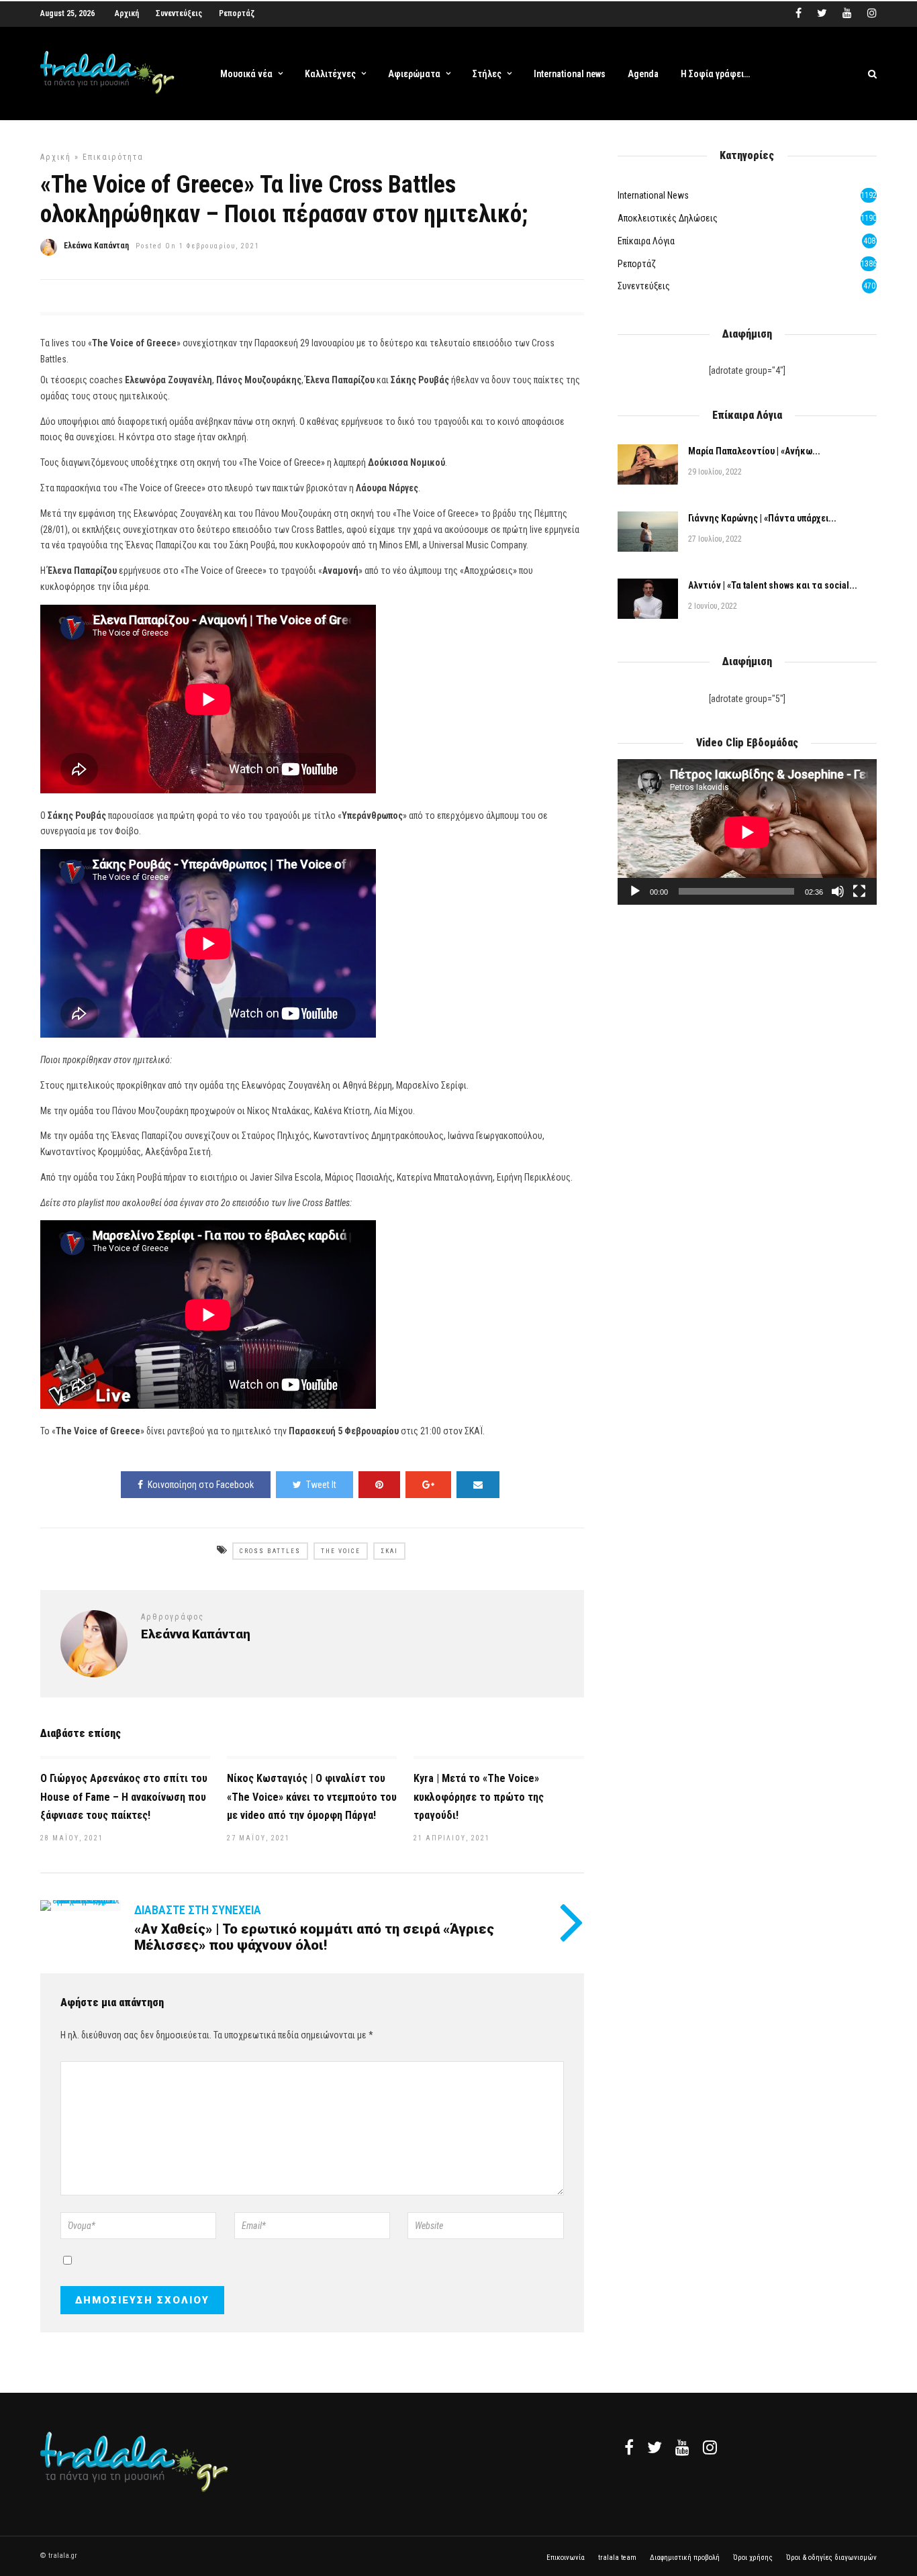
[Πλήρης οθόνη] (859, 891)
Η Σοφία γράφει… (715, 74)
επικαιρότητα (113, 157)
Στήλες (487, 74)
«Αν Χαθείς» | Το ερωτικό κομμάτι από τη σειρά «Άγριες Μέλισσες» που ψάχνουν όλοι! (314, 1937)
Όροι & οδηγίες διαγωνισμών (831, 2558)
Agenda (643, 74)
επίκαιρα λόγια (646, 241)
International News (653, 195)
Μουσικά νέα (246, 74)
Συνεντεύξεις (179, 13)
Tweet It (321, 1485)
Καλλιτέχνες (330, 74)
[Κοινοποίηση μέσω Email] (478, 1485)
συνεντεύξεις (644, 286)
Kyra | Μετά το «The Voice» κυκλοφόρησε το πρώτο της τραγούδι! (479, 1796)
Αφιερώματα (414, 74)
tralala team (617, 2558)
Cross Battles (270, 1551)
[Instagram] (872, 13)
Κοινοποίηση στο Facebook (201, 1485)
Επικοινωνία (566, 2558)
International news (570, 74)
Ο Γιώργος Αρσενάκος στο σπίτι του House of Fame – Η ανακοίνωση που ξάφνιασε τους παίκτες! (124, 1796)
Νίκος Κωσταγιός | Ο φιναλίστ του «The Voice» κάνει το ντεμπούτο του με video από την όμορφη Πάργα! (312, 1796)
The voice (341, 1551)
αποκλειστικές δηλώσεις (668, 218)
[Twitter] (655, 2447)
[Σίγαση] (838, 891)
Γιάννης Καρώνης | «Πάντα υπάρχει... (762, 518)
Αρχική (127, 13)
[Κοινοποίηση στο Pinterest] (379, 1485)
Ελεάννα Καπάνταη (96, 246)
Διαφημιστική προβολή (685, 2558)
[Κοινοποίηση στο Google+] (428, 1485)
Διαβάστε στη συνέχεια (198, 1910)
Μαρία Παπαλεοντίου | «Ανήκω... (754, 451)
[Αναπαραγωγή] (635, 891)
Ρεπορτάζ (237, 13)
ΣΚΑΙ (389, 1551)
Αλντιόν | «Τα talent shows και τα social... (773, 585)
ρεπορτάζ (637, 264)
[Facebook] (629, 2447)
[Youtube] (847, 13)
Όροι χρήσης (753, 2558)
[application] (747, 832)
